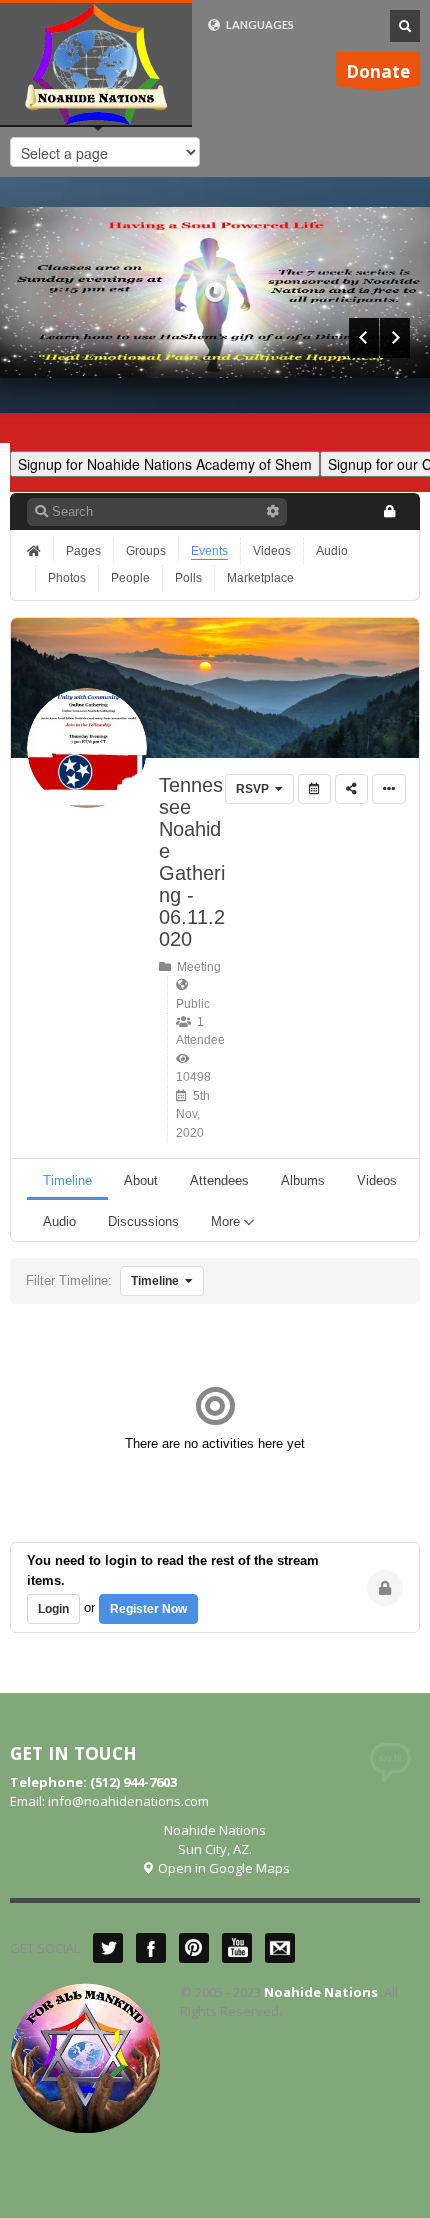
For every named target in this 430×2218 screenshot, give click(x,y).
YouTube (237, 1948)
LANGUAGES (259, 24)
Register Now (148, 1609)
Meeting (196, 967)
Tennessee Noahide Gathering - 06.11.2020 (192, 862)
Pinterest (194, 1948)
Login (53, 1609)
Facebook (151, 1948)
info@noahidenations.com (128, 1801)
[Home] (36, 551)
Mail (280, 1948)
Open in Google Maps (222, 1868)
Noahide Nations (321, 1992)
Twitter (108, 1948)
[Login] (389, 511)
